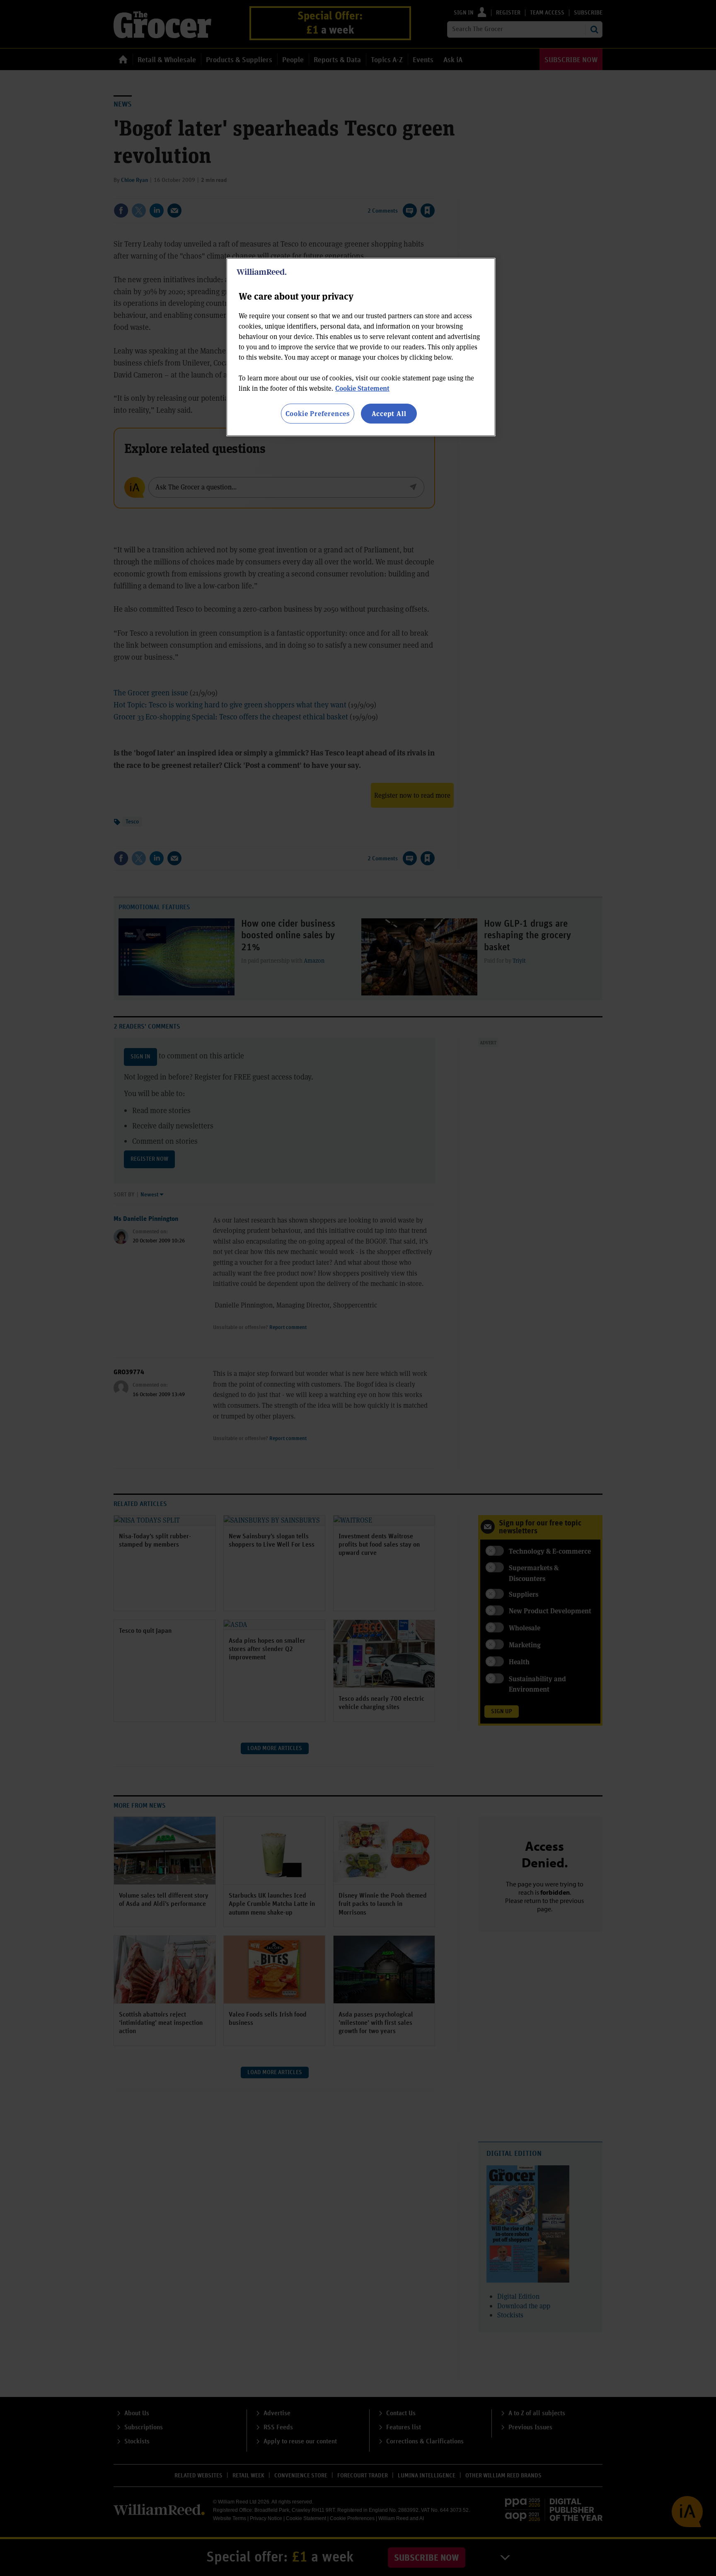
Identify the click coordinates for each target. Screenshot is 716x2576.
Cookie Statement (362, 388)
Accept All (389, 413)
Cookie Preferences (318, 413)
